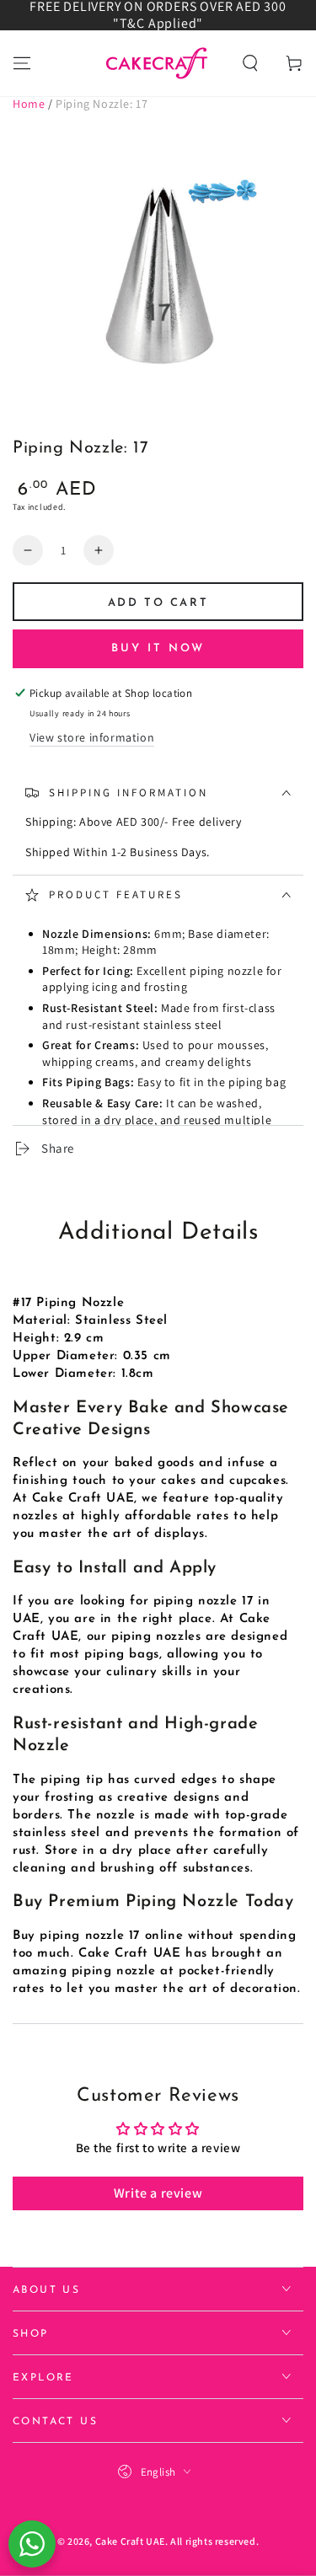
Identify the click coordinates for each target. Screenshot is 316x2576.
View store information (92, 737)
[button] (250, 63)
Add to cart (158, 603)
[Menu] (22, 63)
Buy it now (158, 648)
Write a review (158, 2193)
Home (29, 104)
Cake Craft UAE (130, 2541)
